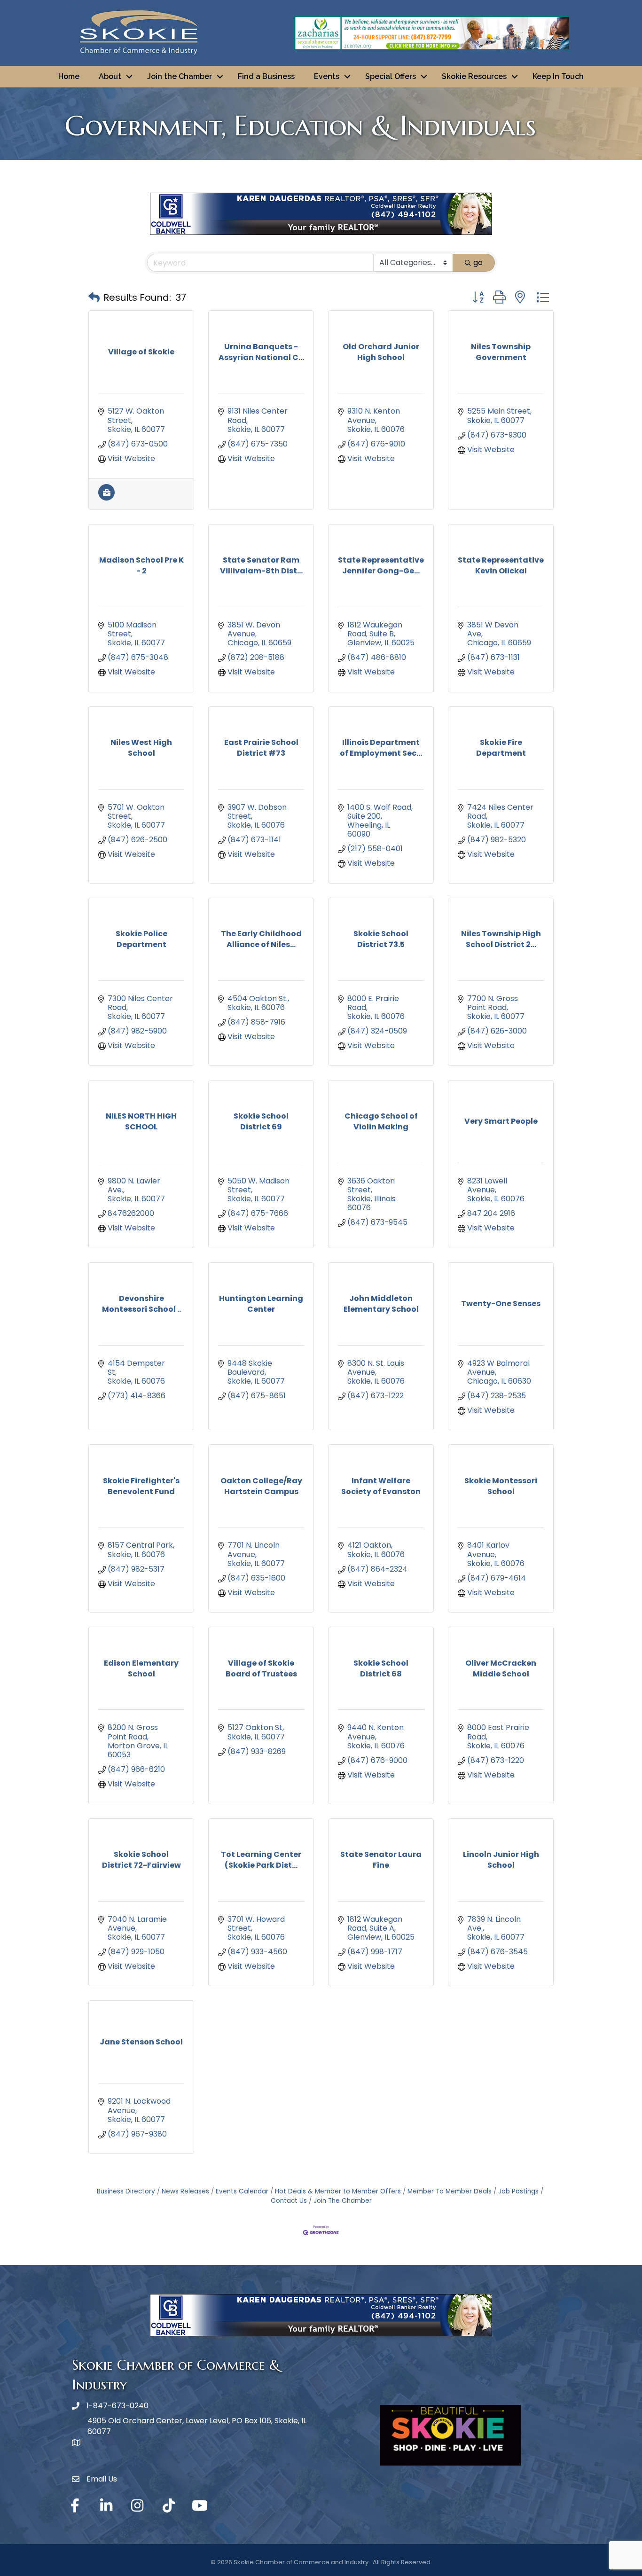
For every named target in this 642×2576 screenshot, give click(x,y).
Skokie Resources (474, 76)
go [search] (478, 262)
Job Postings (518, 2191)
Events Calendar (242, 2191)
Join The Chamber (343, 2201)
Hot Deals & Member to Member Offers (338, 2191)
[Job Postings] (106, 498)
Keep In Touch (558, 76)
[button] (94, 298)
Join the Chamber (180, 76)
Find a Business (266, 76)
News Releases (185, 2191)
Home (69, 76)
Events (327, 76)
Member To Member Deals (450, 2191)
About (110, 76)
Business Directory (126, 2191)
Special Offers (391, 76)
